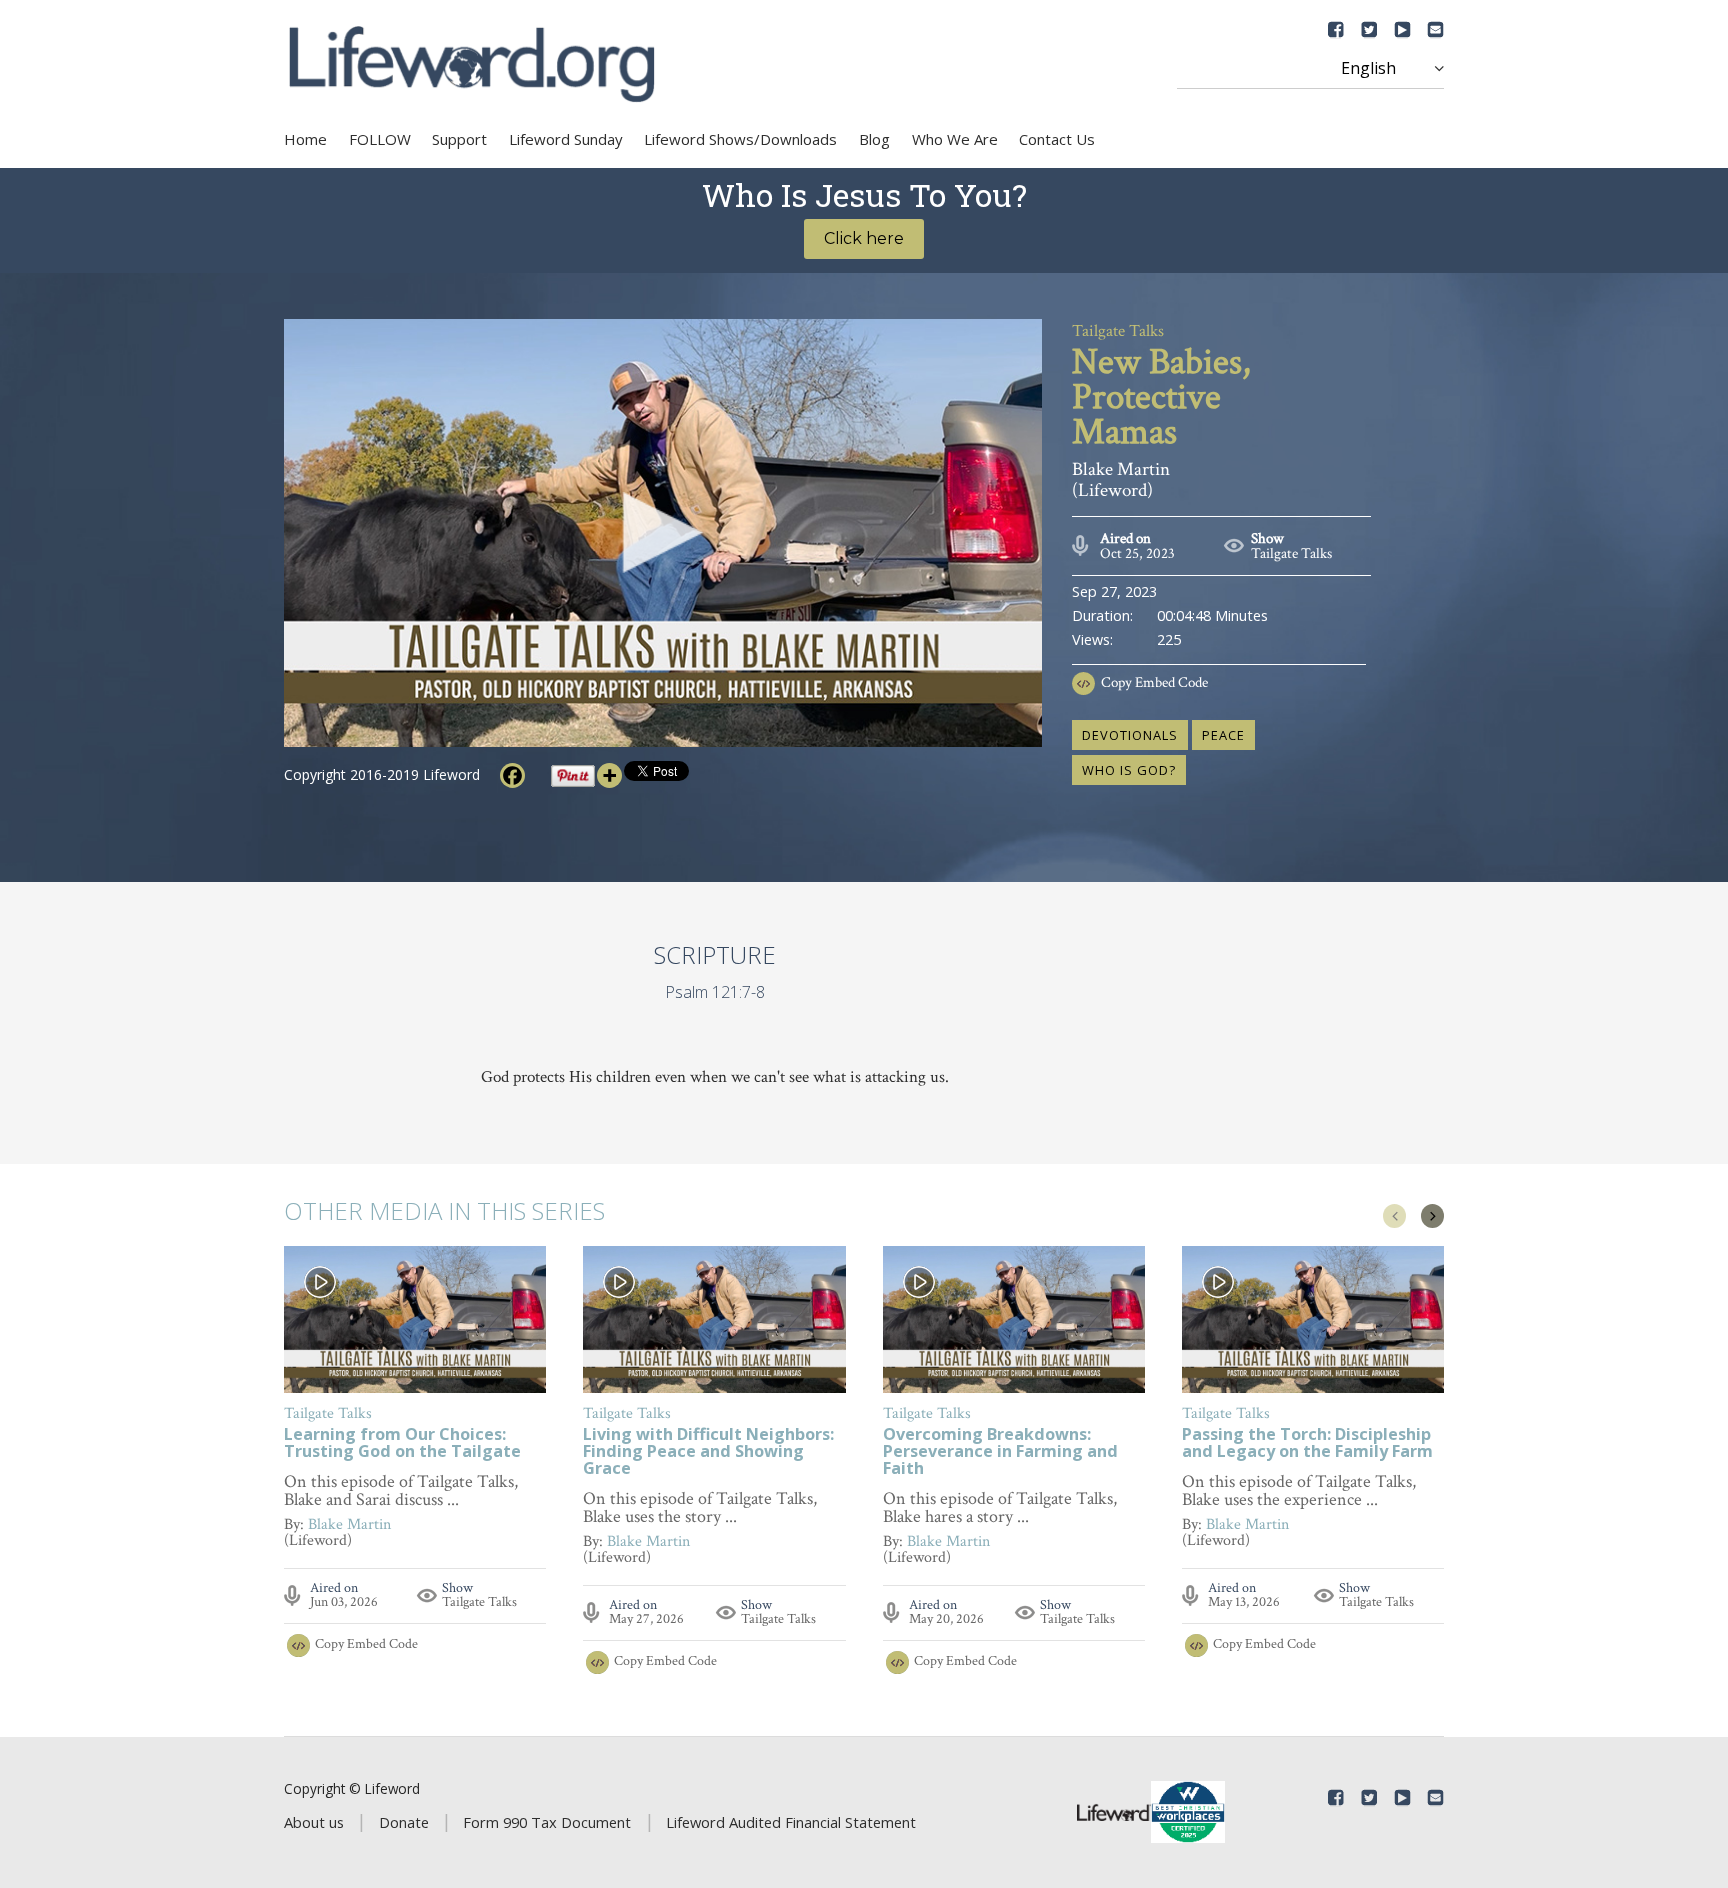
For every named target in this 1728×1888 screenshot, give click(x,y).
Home (305, 139)
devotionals (1130, 735)
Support (459, 139)
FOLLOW (380, 139)
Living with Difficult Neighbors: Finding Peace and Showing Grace (708, 1452)
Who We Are (955, 139)
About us (314, 1822)
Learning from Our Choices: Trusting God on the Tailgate (402, 1444)
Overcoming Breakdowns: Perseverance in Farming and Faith (1000, 1452)
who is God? (1129, 770)
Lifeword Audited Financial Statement (791, 1822)
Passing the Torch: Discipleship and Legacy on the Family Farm (1307, 1444)
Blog (874, 139)
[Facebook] (512, 775)
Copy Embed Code (1154, 682)
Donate (404, 1822)
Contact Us (1057, 139)
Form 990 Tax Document (547, 1822)
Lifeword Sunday (566, 139)
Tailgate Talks (1291, 553)
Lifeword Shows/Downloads (740, 139)
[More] (609, 775)
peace (1223, 735)
